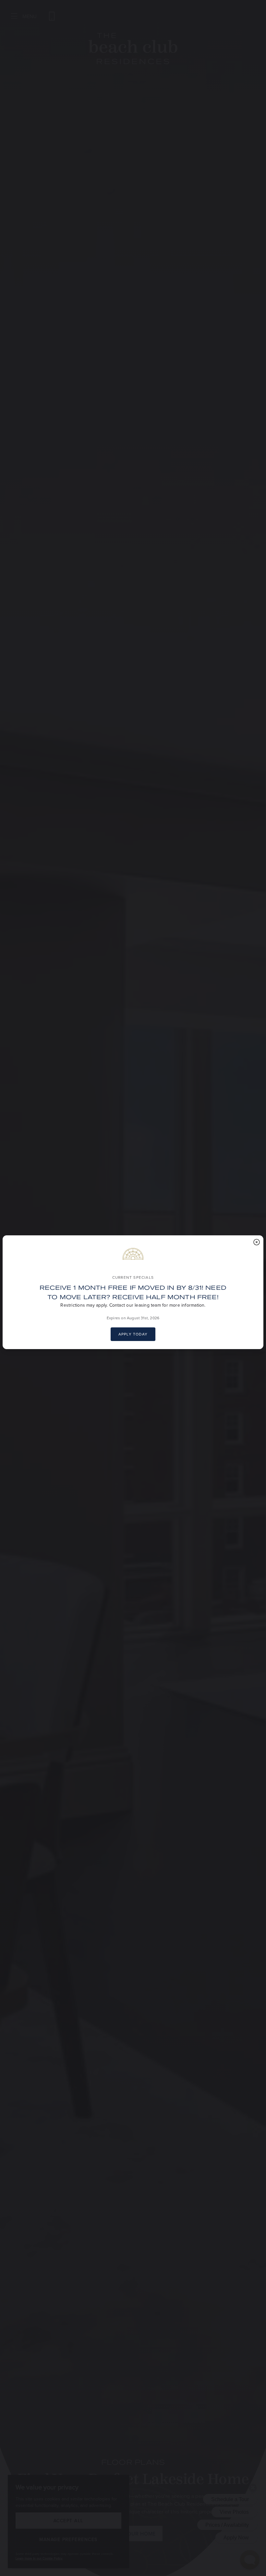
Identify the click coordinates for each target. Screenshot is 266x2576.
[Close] (257, 1242)
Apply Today (133, 1334)
